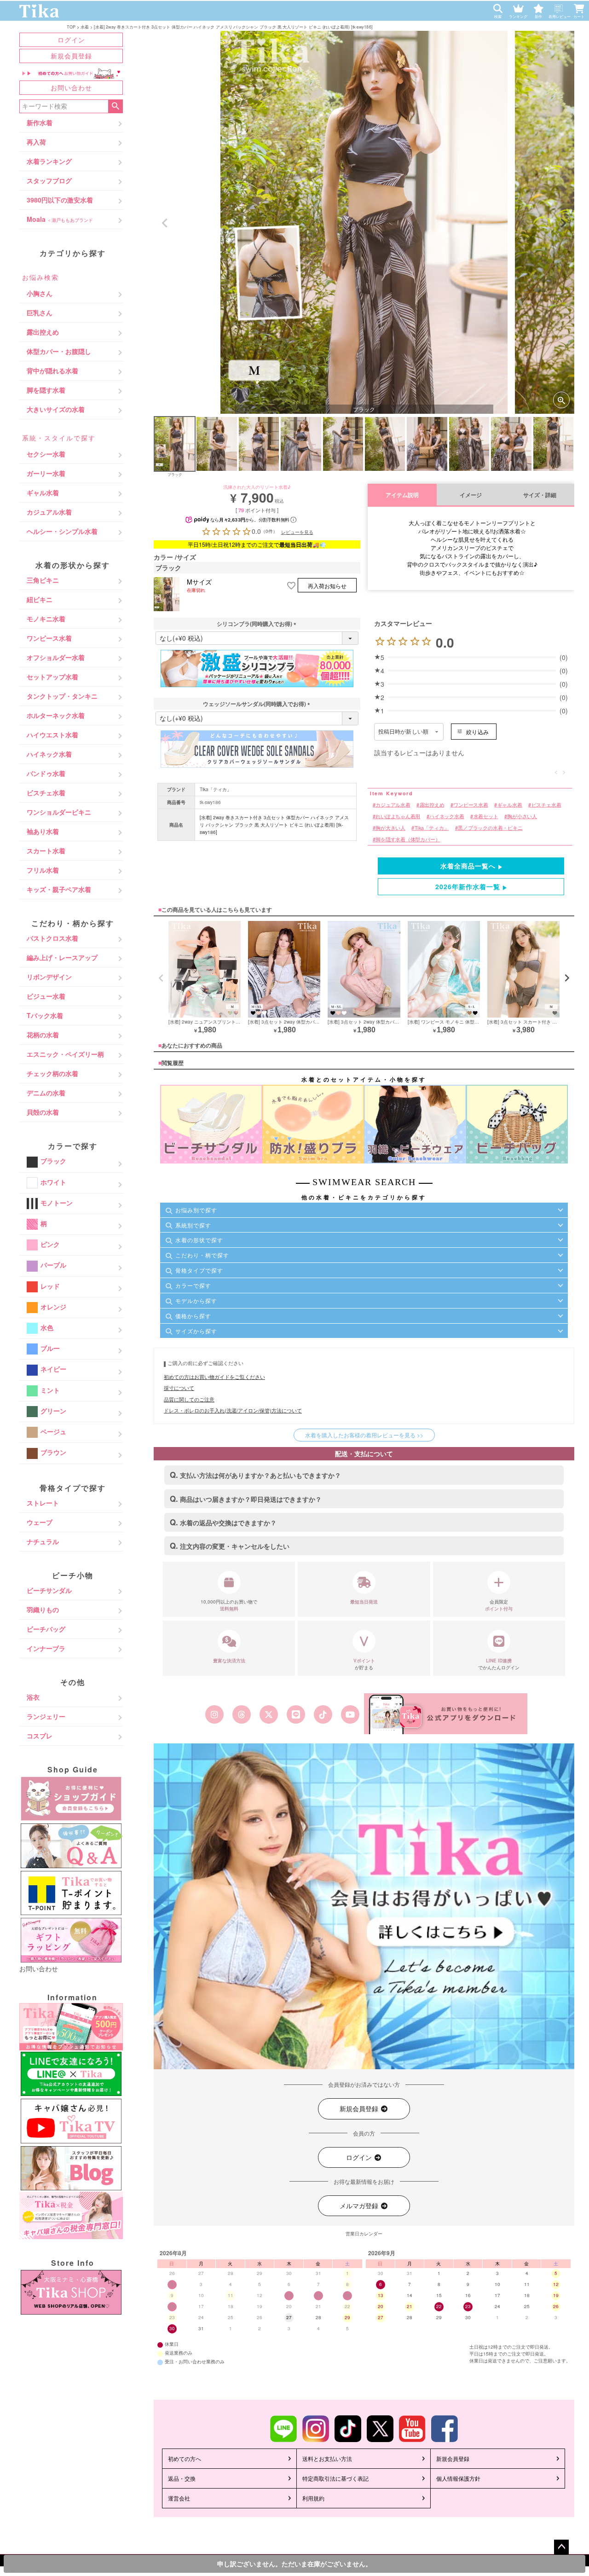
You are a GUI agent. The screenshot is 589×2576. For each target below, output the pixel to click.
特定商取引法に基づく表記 (335, 2478)
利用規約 (313, 2498)
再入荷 (36, 142)
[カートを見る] (581, 6)
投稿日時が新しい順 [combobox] (403, 732)
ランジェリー (46, 1716)
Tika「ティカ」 (216, 789)
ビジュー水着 (46, 996)
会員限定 (499, 1605)
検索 (115, 106)
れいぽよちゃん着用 (398, 816)
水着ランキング (49, 161)
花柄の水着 (43, 1035)
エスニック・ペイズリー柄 (65, 1054)
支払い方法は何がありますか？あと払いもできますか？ (260, 1475)
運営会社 (179, 2498)
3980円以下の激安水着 (60, 200)
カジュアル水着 (49, 512)
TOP (71, 26)
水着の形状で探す (199, 1240)
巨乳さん (40, 313)
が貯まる (364, 1664)
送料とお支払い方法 (327, 2458)
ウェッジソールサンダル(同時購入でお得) (257, 704)
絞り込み (477, 732)
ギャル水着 (43, 492)
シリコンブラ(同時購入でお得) (257, 624)
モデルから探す (196, 1300)
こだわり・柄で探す (202, 1255)
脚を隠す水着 (46, 390)
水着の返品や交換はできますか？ (228, 1522)
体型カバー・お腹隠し (59, 351)
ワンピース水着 (49, 638)
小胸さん (40, 293)
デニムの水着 (46, 1093)
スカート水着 (46, 851)
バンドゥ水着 (46, 773)
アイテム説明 (402, 495)
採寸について (179, 1388)
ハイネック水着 (49, 754)
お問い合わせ (71, 87)
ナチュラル (43, 1541)
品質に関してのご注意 (189, 1399)
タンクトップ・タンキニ (62, 696)
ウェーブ (40, 1522)
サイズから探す (196, 1331)
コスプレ (40, 1736)
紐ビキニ (40, 599)
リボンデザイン (49, 977)
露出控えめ (43, 332)
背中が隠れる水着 (52, 370)
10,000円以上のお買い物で (229, 1605)
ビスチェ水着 (46, 793)
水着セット (486, 816)
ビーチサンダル (49, 1590)
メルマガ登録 (360, 2206)
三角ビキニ (43, 580)
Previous (165, 223)
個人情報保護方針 (458, 2478)
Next (563, 223)
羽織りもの (43, 1609)
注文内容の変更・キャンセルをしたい (235, 1546)
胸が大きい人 (390, 828)
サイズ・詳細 (540, 495)
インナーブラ (46, 1648)
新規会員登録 (71, 56)
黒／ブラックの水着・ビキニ (490, 828)
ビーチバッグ (46, 1629)
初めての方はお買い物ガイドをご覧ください (214, 1377)
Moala (60, 219)
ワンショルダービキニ (59, 812)
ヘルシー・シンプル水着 (62, 531)
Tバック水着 (45, 1015)
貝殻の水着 (43, 1112)
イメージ (471, 495)
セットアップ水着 (52, 677)
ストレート (43, 1503)
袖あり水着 (43, 831)
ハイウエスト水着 (52, 735)
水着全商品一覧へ (468, 866)
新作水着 (40, 122)
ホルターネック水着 (56, 715)
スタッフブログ (49, 180)
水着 (85, 26)
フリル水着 (43, 870)
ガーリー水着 (46, 473)
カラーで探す (193, 1285)
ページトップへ (561, 2547)
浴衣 (33, 1697)
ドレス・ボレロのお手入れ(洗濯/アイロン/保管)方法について (233, 1410)
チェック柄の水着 (52, 1073)
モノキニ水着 (46, 619)
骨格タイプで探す (199, 1270)
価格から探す (193, 1316)
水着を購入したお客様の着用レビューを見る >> (364, 1435)
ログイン (71, 40)
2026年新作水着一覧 (468, 886)
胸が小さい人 (522, 816)
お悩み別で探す (196, 1210)
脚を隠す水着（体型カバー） (408, 840)
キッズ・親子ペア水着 (59, 889)
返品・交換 (182, 2478)
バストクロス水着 (52, 938)
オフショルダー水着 (56, 657)
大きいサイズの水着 (56, 409)
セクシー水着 (46, 454)
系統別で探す (193, 1225)
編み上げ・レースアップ (62, 957)
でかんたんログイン (499, 1664)
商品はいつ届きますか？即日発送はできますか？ (251, 1499)
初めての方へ (185, 2458)
